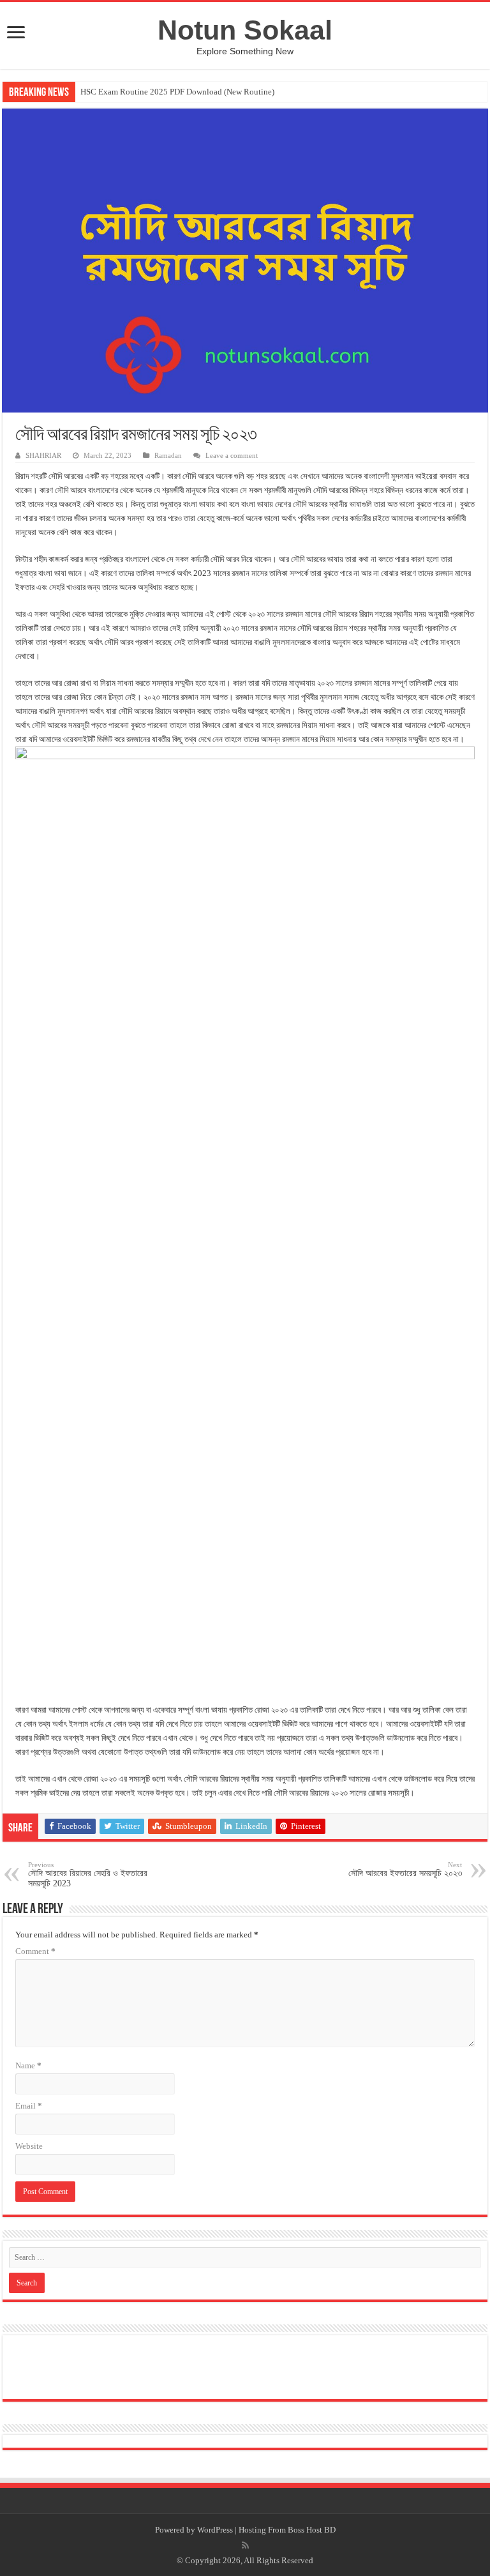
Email (29, 2106)
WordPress (215, 2530)
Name (28, 2065)
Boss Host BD (312, 2530)
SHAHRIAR (43, 455)
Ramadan (168, 455)
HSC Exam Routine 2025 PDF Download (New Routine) (177, 92)
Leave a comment (232, 455)
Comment (35, 1951)
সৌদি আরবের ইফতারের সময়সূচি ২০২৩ (405, 1869)
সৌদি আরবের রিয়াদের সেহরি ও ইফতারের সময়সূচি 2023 (88, 1875)
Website (29, 2146)
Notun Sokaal (245, 30)
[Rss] (245, 2545)
